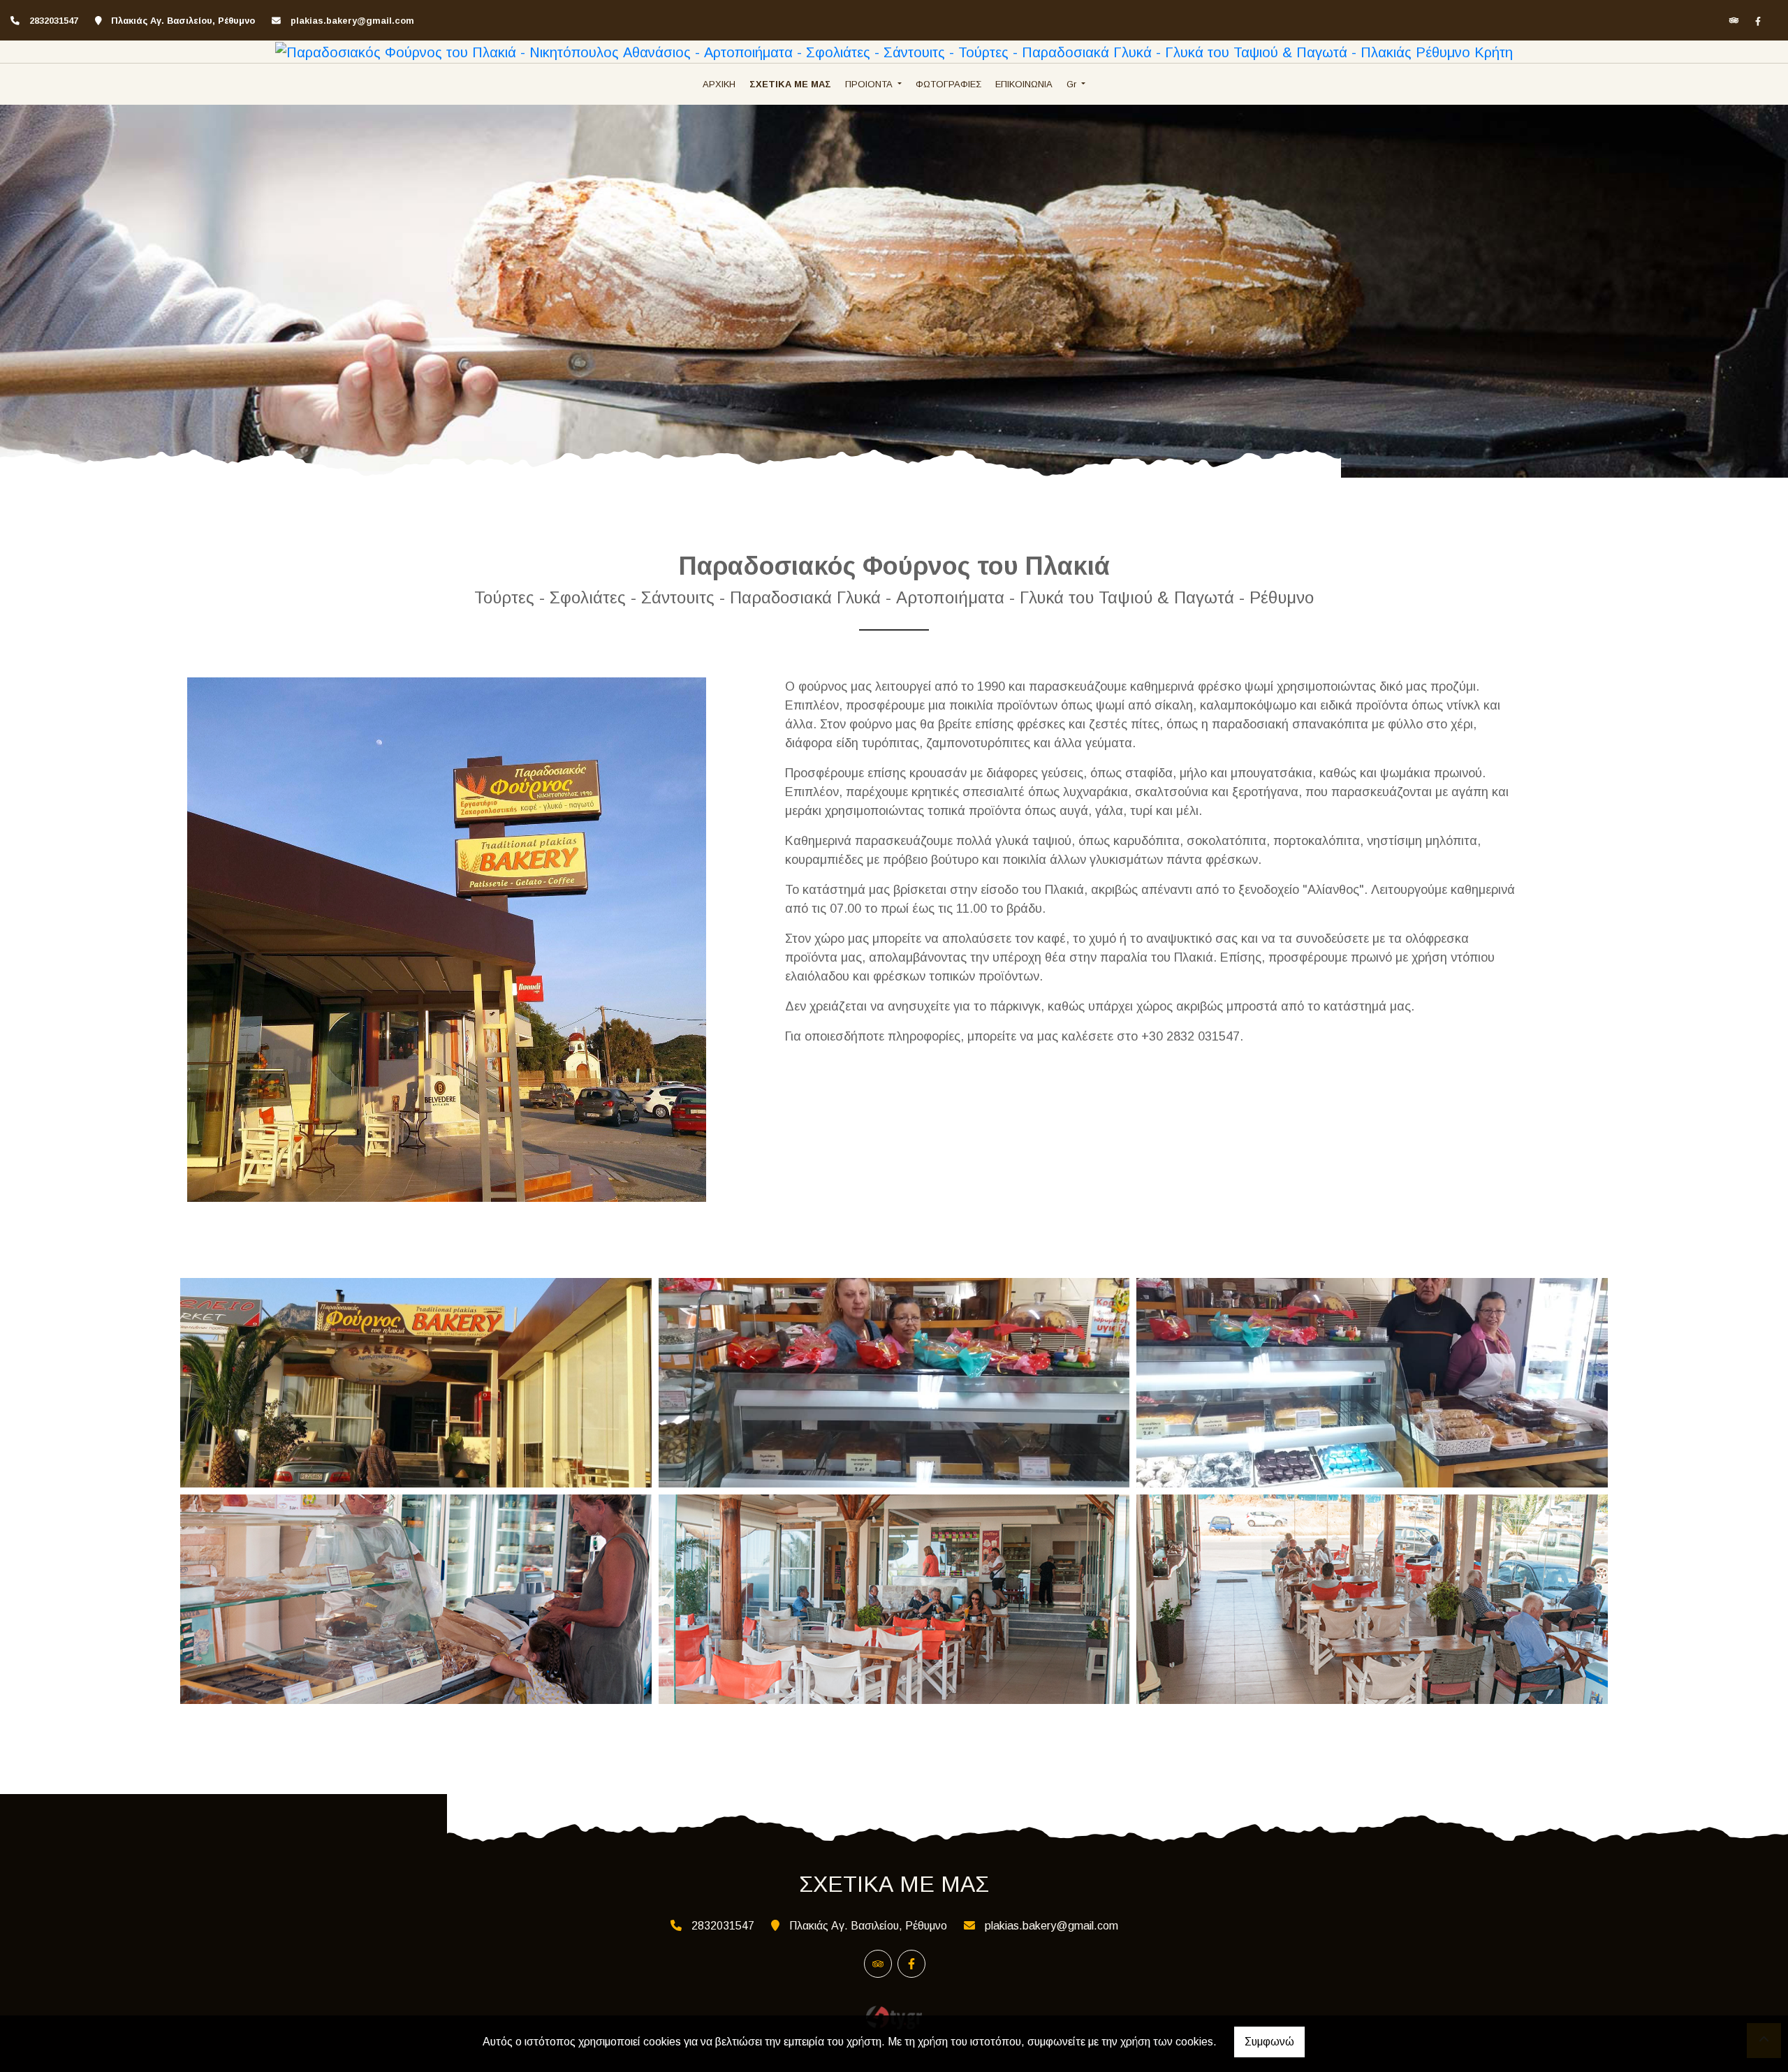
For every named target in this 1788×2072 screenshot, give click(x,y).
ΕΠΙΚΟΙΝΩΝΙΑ (1024, 84)
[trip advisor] (1734, 21)
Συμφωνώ (1269, 2042)
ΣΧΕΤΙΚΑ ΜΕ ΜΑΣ (790, 84)
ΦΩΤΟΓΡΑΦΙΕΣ (948, 84)
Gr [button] (1073, 84)
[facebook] (1758, 21)
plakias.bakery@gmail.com (352, 21)
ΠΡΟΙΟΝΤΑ (870, 84)
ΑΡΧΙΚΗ (719, 84)
